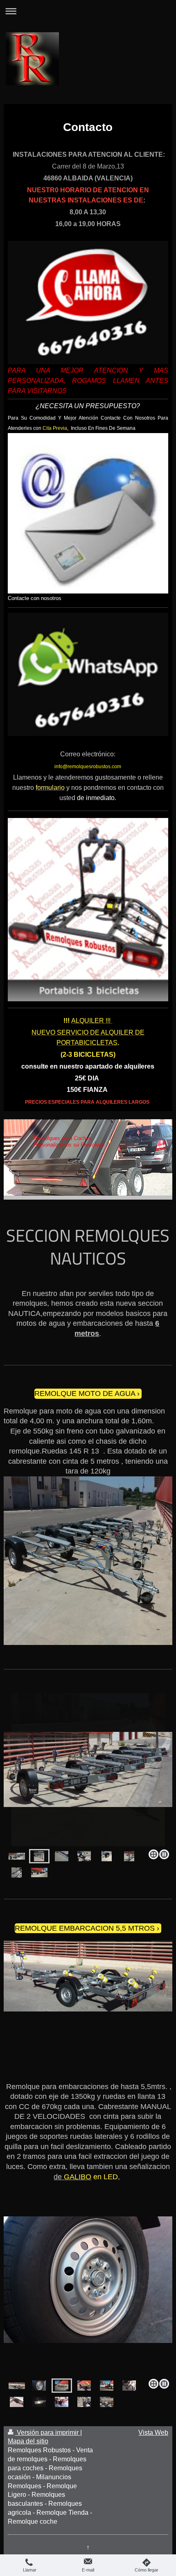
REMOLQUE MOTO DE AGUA (85, 1394)
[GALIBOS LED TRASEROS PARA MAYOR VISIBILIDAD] (84, 2386)
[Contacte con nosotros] (88, 513)
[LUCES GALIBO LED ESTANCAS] (39, 2402)
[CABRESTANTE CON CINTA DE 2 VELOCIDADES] (129, 2386)
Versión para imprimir (48, 2433)
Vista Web (153, 2433)
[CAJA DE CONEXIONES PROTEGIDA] (17, 2402)
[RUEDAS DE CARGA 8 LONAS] (39, 2386)
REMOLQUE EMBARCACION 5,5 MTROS (85, 1928)
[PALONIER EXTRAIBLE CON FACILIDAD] (88, 2295)
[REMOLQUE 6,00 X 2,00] (17, 2386)
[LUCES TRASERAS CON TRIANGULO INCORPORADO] (107, 2386)
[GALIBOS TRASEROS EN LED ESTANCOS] (62, 2402)
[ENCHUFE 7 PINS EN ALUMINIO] (84, 1856)
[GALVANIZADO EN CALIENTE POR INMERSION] (62, 1856)
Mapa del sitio (28, 2441)
